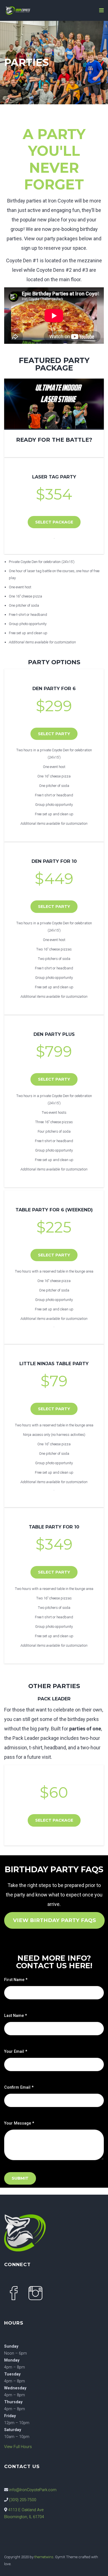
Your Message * (19, 2123)
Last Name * (16, 2016)
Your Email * (16, 2052)
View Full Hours (18, 2447)
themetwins (44, 2557)
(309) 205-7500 (23, 2500)
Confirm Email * (19, 2087)
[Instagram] (36, 2294)
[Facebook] (14, 2294)
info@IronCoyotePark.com (33, 2490)
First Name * (16, 1980)
